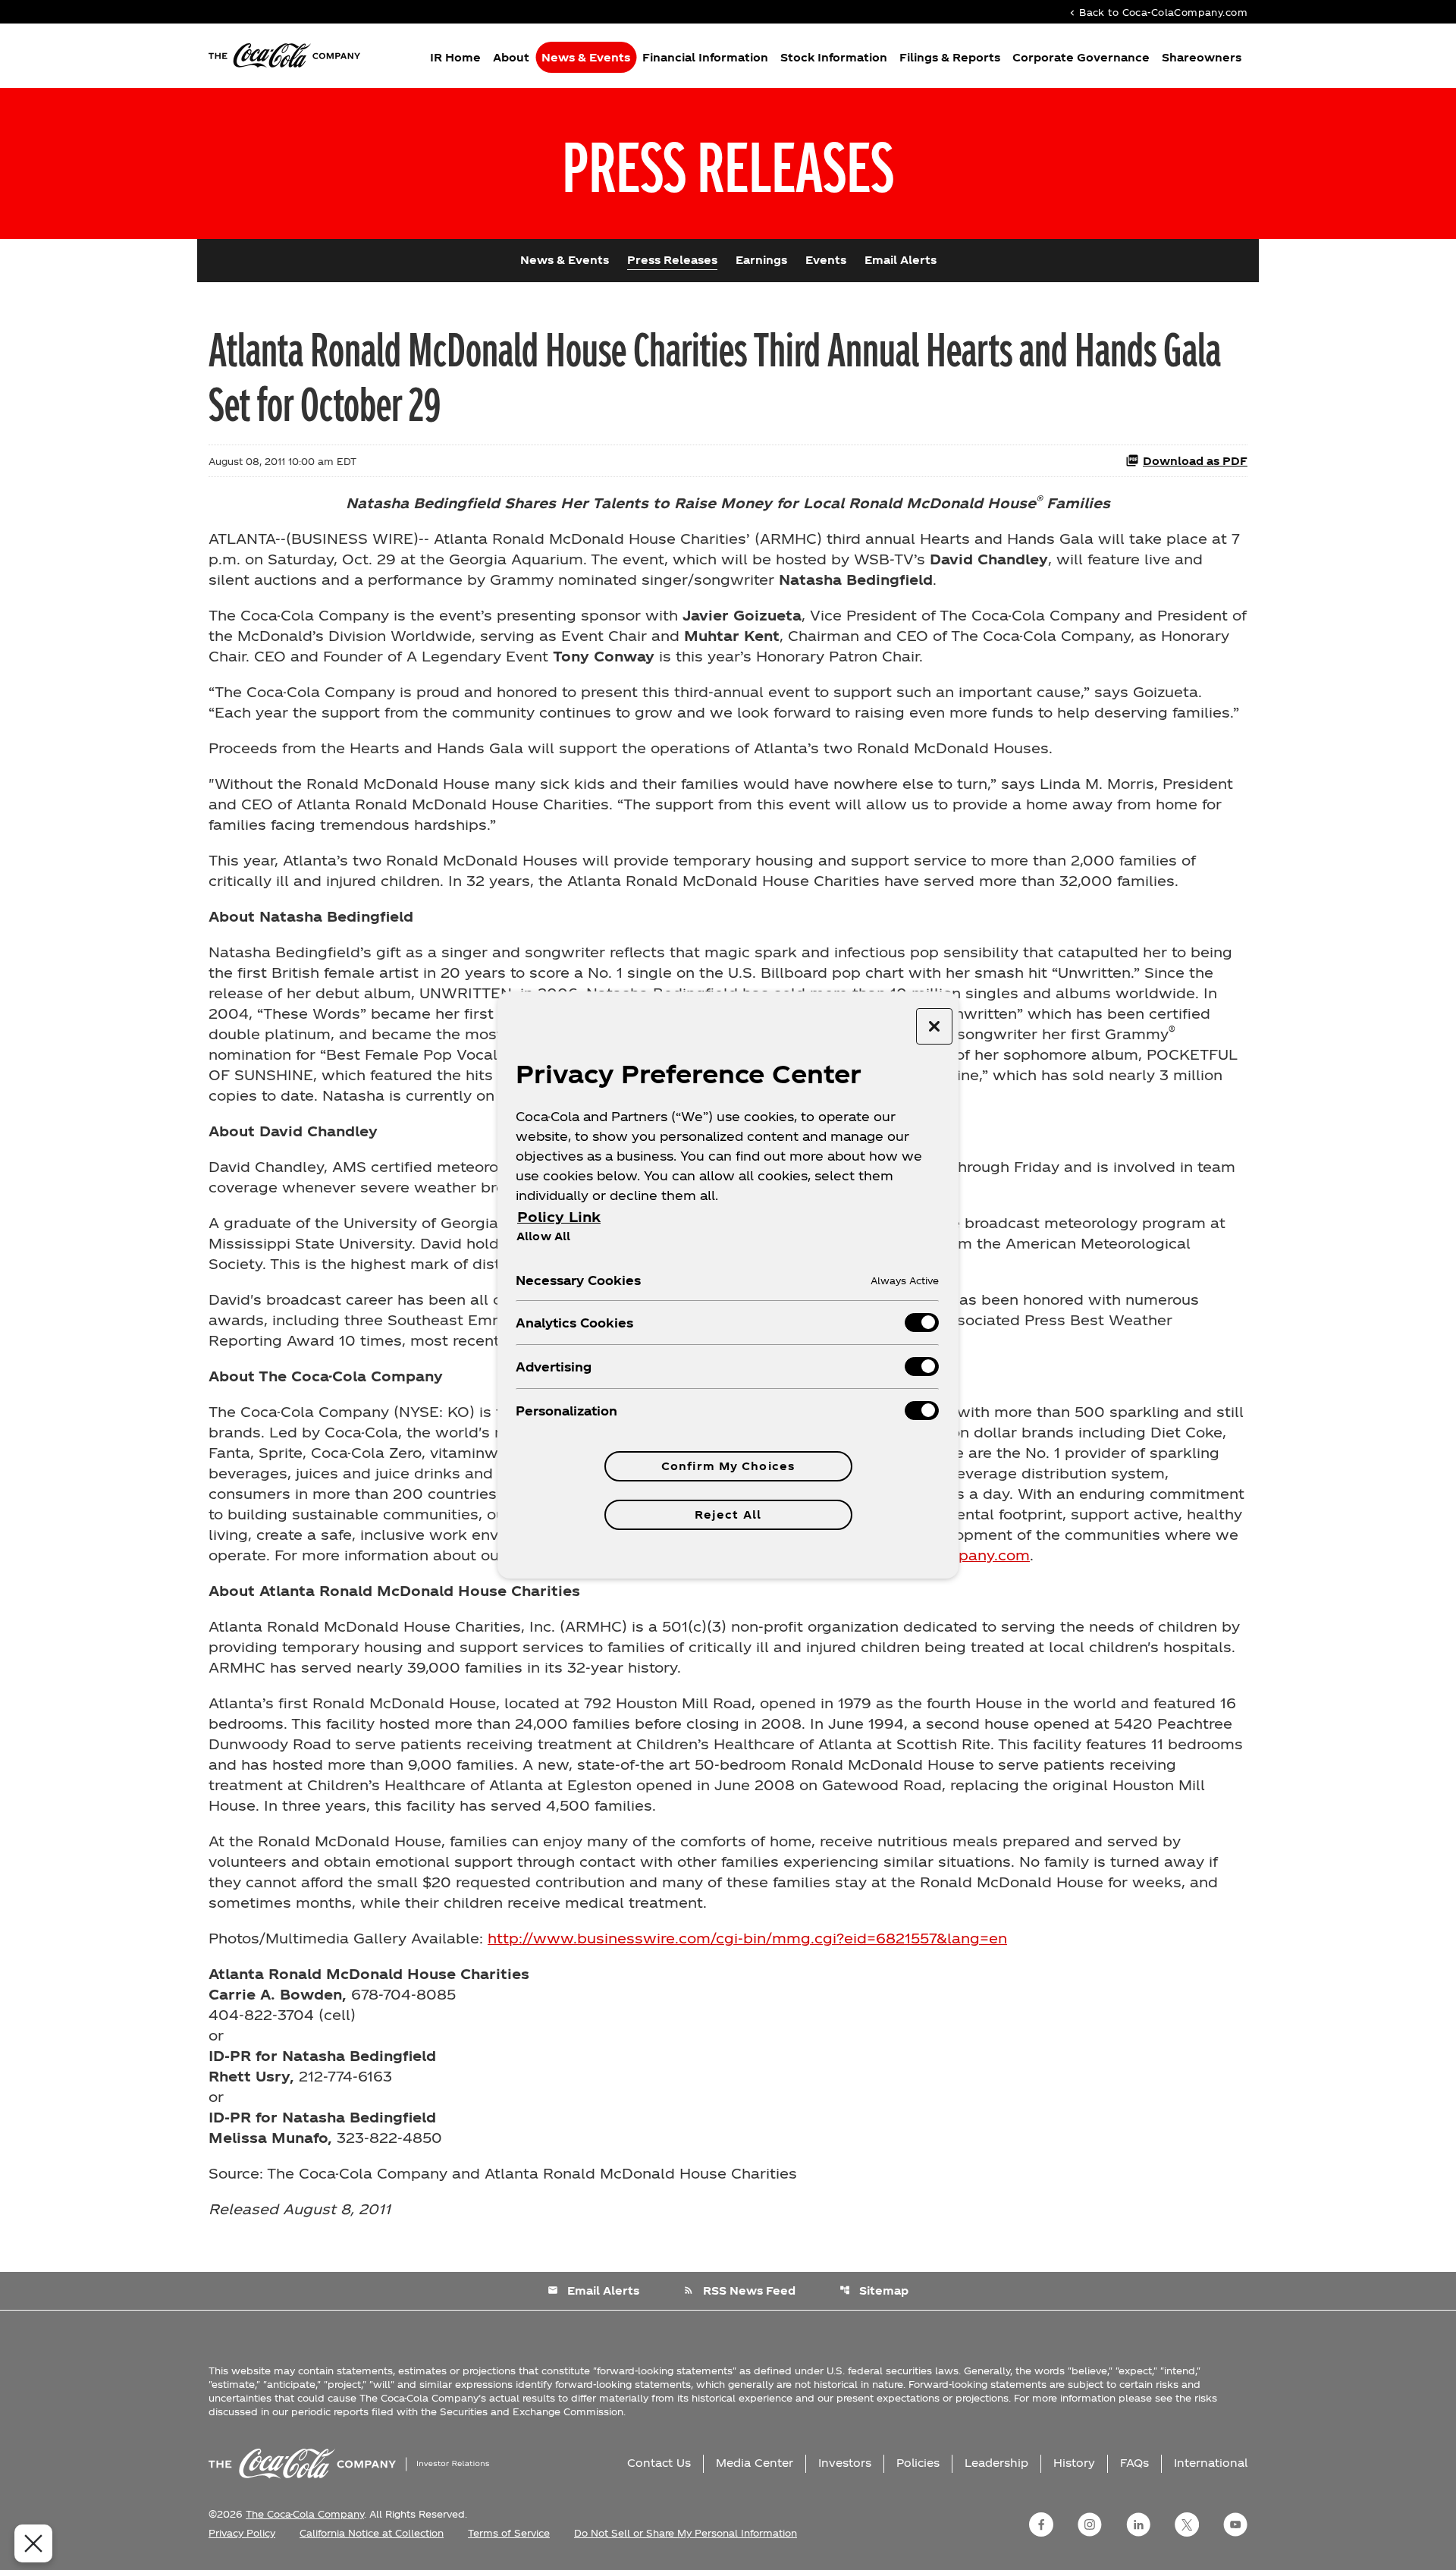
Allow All (543, 1236)
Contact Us (659, 2463)
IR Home (455, 57)
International (1211, 2463)
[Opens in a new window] (1041, 2524)
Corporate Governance (1081, 57)
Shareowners (1202, 57)
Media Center (755, 2463)
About (511, 57)
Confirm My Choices (728, 1466)
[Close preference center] (934, 1026)
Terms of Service (509, 2533)
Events (826, 260)
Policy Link (559, 1216)
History (1074, 2463)
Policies (918, 2463)
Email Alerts (901, 260)
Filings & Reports (950, 57)
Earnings (761, 260)
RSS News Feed (739, 2290)
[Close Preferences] (33, 2543)
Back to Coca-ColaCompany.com (1157, 12)
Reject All (728, 1514)
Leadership (996, 2463)
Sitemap (874, 2290)
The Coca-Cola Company (305, 2514)
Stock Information (834, 57)
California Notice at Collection (372, 2533)
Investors (845, 2463)
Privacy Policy (242, 2533)
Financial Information (705, 57)
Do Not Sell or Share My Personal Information (686, 2533)
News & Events (586, 57)
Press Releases (672, 260)
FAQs (1134, 2463)
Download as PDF (1195, 461)
